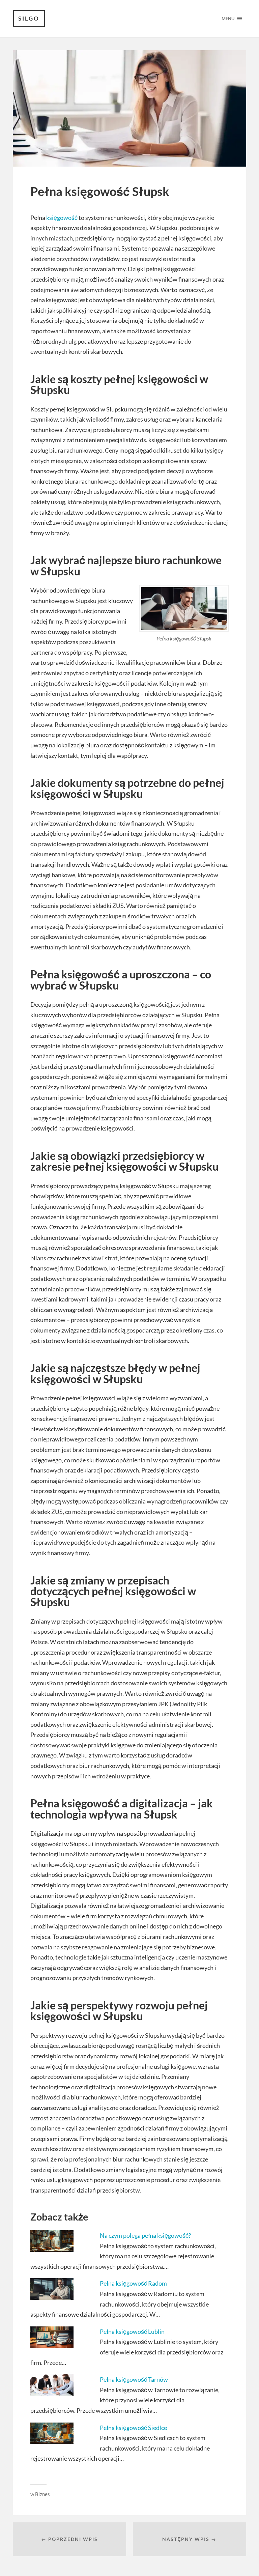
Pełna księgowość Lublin (132, 2331)
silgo (29, 18)
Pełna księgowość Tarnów (134, 2379)
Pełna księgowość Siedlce (133, 2428)
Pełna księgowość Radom (133, 2283)
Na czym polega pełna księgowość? (145, 2235)
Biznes (42, 2494)
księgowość (62, 218)
